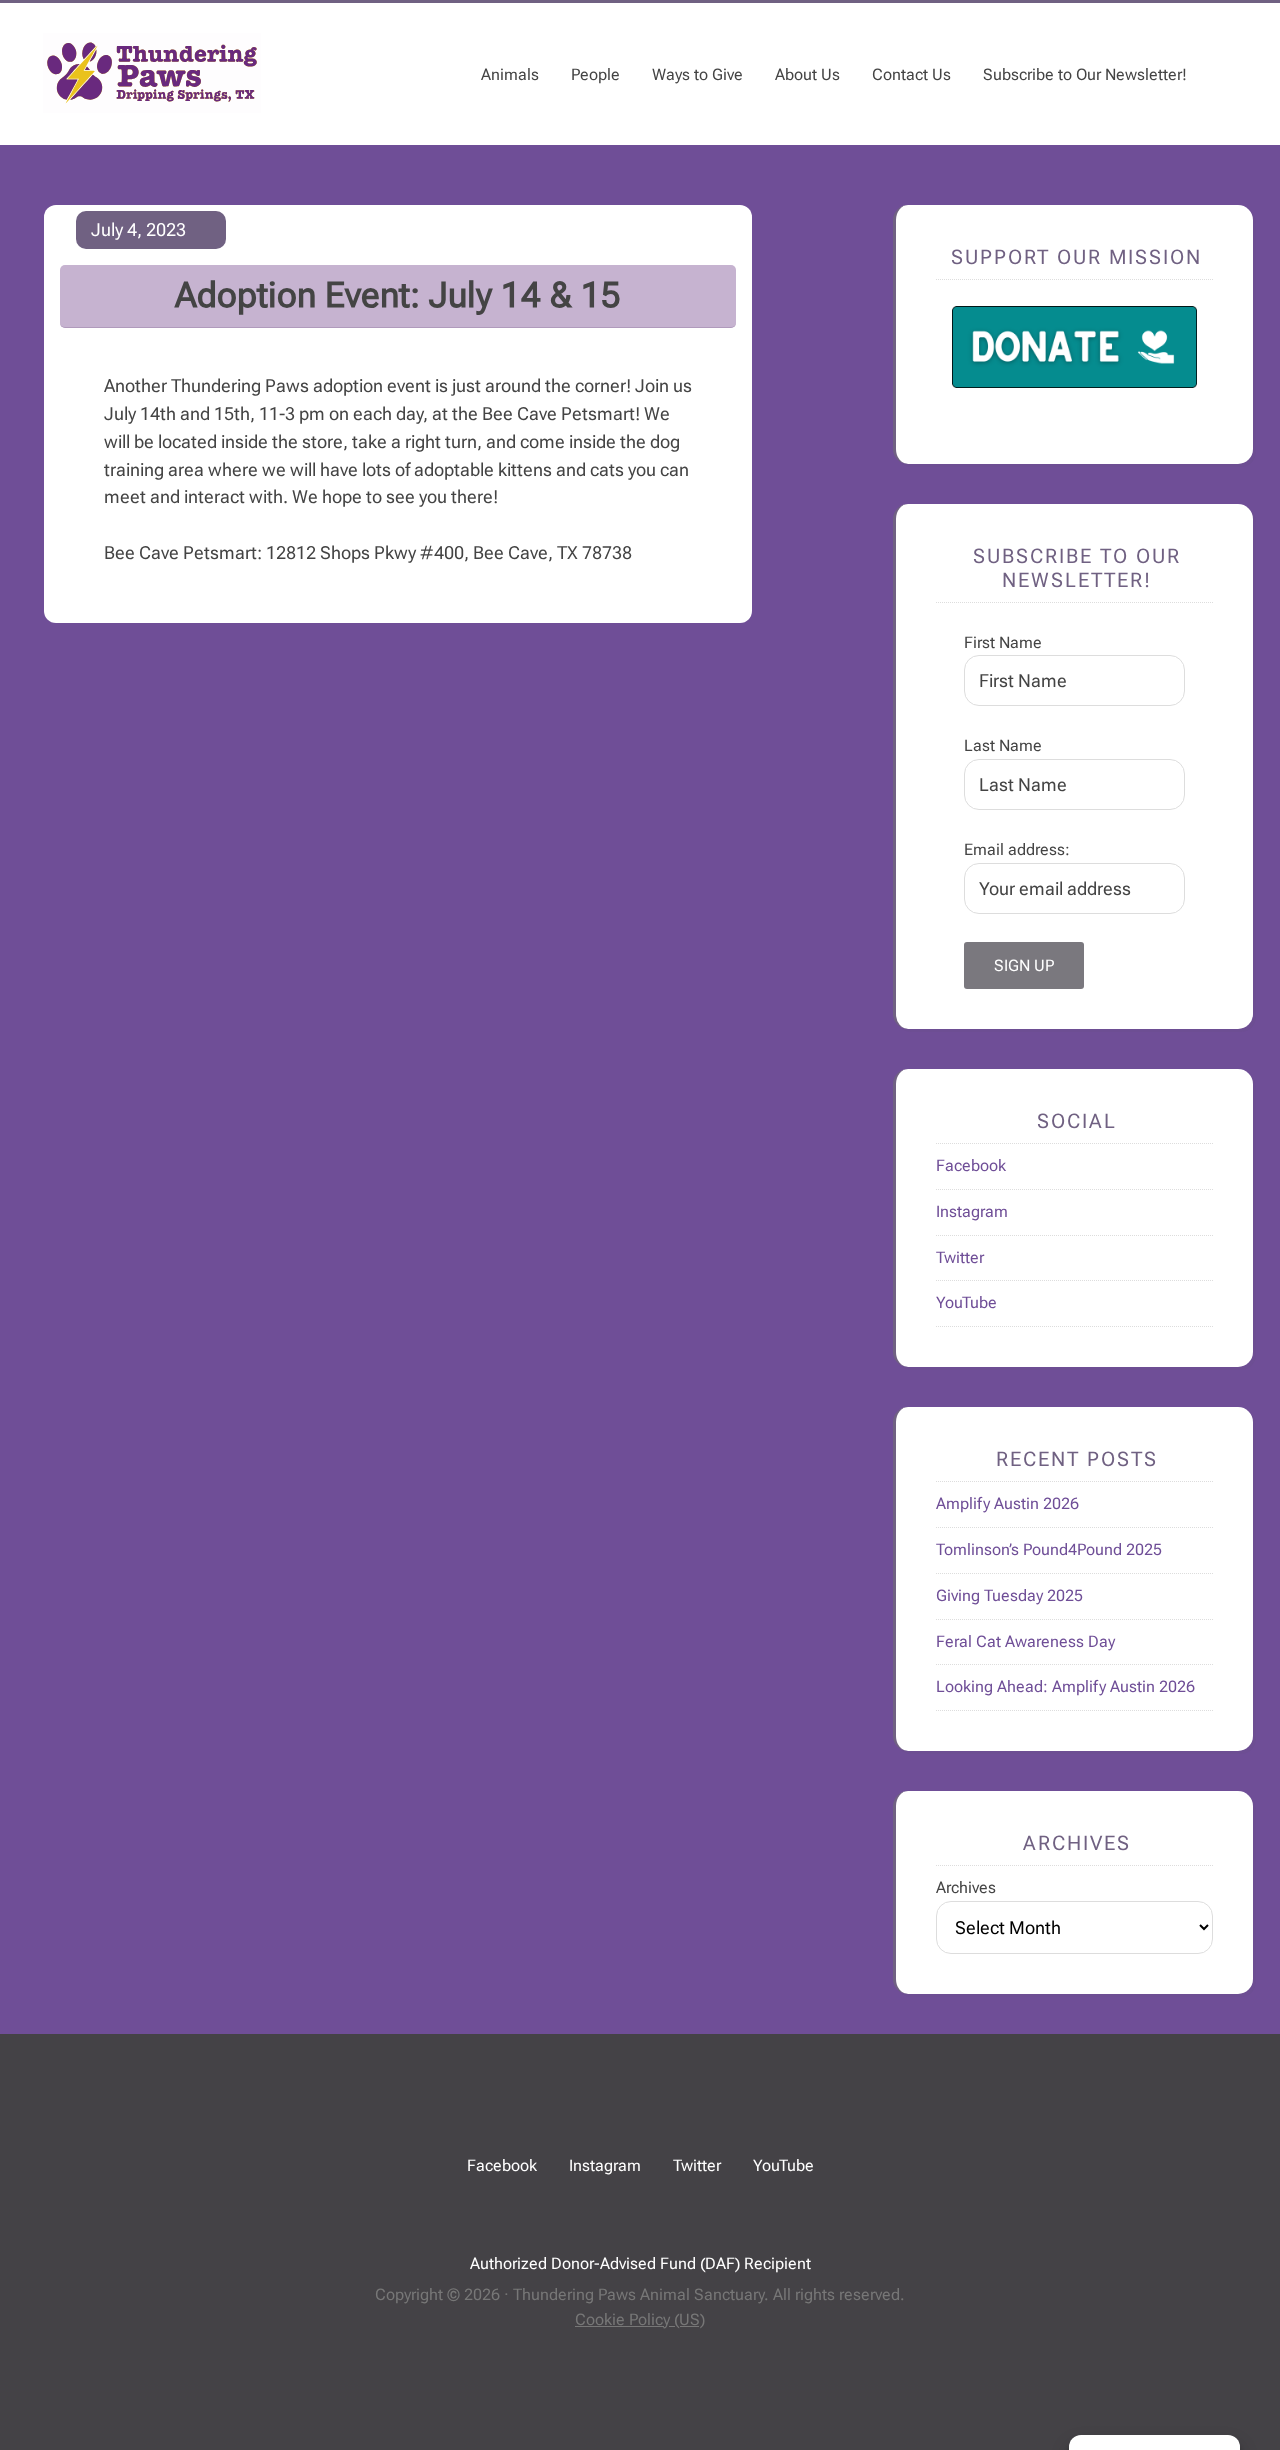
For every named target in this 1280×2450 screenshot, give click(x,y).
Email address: (1017, 849)
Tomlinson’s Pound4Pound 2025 (1049, 1549)
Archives (966, 1887)
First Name (1003, 642)
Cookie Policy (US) (640, 2319)
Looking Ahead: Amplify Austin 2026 (1065, 1686)
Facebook (971, 1165)
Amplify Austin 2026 (1007, 1503)
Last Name (1003, 745)
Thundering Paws (152, 73)
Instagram (972, 1211)
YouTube (966, 1302)
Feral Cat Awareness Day (1025, 1641)
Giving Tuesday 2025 (1009, 1595)
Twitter (960, 1257)
